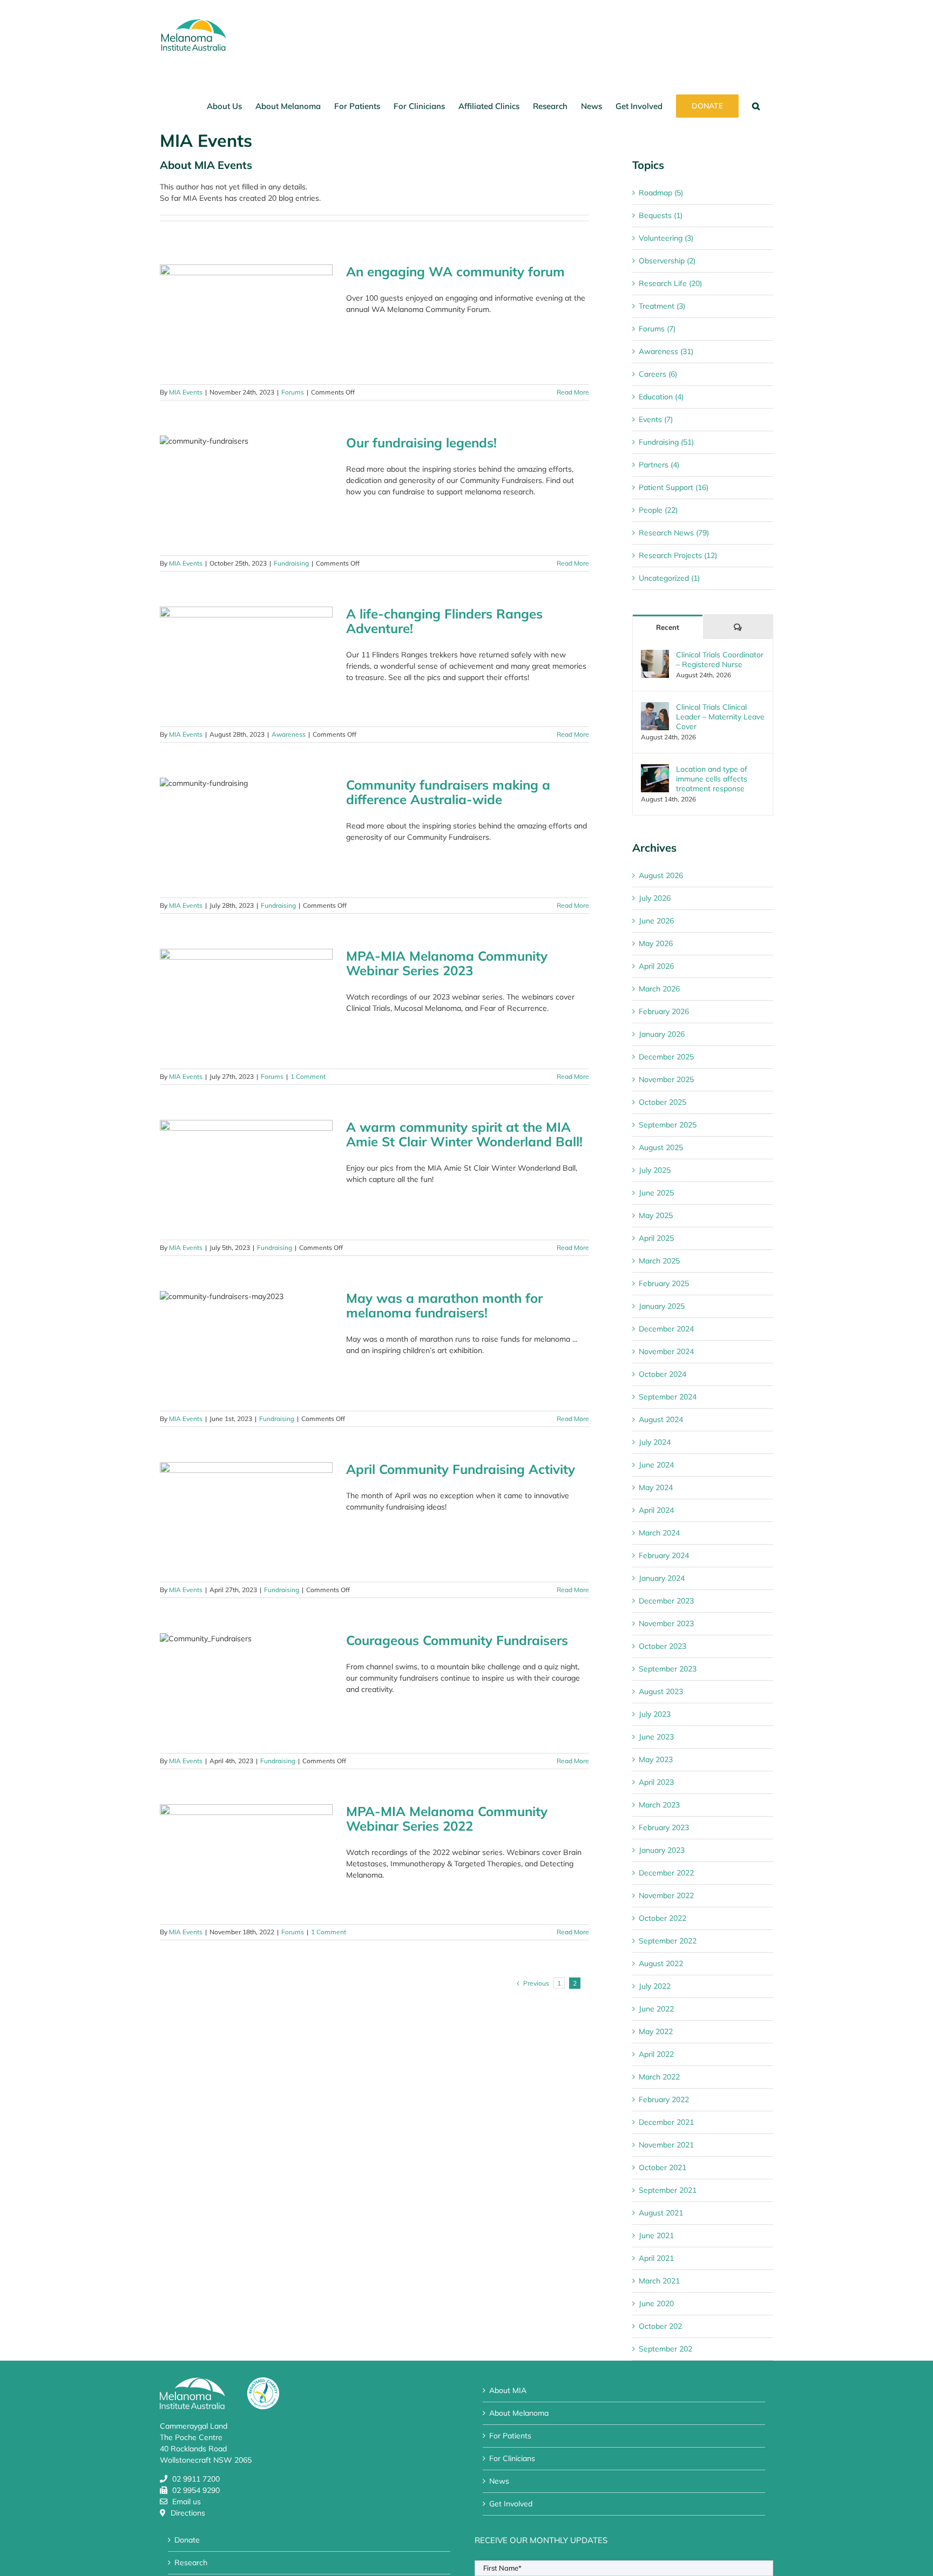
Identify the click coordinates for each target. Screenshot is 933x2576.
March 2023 (659, 1805)
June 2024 (656, 1465)
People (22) (658, 510)
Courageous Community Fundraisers (457, 1640)
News (499, 2481)
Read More (573, 392)
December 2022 (666, 1873)
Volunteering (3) (666, 238)
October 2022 (662, 1918)
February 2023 (664, 1827)
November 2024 (666, 1351)
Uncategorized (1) (669, 578)
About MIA (508, 2390)
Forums (293, 392)
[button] (756, 106)
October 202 (660, 2326)
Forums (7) (657, 329)
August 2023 (661, 1691)
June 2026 (656, 921)
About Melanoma (519, 2413)
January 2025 (662, 1306)
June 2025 (656, 1193)
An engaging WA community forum (455, 271)
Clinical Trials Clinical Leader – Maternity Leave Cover (720, 717)
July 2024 (655, 1442)
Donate (187, 2540)
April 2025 (656, 1238)
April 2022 (656, 2054)
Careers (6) (658, 374)
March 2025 (659, 1261)
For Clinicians (512, 2458)
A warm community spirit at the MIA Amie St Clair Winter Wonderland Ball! (464, 1134)
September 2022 (668, 1941)
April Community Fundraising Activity (461, 1469)
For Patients (510, 2436)
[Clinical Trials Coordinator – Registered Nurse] (655, 655)
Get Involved (511, 2504)
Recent (668, 627)
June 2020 (656, 2303)
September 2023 (668, 1669)
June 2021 (656, 2235)
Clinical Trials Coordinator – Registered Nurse (720, 660)
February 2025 (664, 1283)
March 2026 (659, 989)
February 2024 (664, 1555)
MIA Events (186, 392)
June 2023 (656, 1737)
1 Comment (308, 1076)
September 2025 (668, 1125)
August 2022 (661, 1963)
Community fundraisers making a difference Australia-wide (448, 792)
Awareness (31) (666, 351)
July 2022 (655, 1986)
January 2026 (662, 1034)
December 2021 (666, 2122)
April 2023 (656, 1782)
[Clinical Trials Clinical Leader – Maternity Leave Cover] (655, 708)
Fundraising (291, 563)
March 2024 (659, 1533)
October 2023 (662, 1646)
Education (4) (661, 397)
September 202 (665, 2349)
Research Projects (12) (678, 555)
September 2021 (668, 2190)
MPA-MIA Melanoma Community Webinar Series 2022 (447, 1819)
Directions (188, 2513)
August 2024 (661, 1419)
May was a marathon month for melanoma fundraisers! (444, 1305)
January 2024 (662, 1578)
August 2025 (661, 1147)
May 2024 (656, 1487)
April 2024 (656, 1510)
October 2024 (662, 1374)
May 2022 (656, 2031)
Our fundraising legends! (421, 443)
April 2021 (656, 2258)
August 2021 (661, 2213)
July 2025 (655, 1170)
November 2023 (666, 1623)
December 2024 (666, 1329)
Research (191, 2563)
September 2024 (668, 1397)
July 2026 (655, 898)
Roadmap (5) (661, 193)
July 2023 (655, 1714)
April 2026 (656, 966)
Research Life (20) (670, 283)
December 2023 (666, 1601)
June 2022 (656, 2009)
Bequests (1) (661, 215)
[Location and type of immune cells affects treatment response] (655, 770)
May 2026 (656, 943)
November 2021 (666, 2145)
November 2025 (666, 1079)
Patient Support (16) (674, 487)
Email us (187, 2502)
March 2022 (659, 2077)
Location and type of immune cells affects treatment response (712, 779)
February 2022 (664, 2099)
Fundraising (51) (666, 442)
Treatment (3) (662, 306)
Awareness (289, 734)
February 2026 (664, 1011)
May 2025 (656, 1215)
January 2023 (662, 1850)
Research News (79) (674, 533)
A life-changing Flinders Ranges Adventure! (444, 621)
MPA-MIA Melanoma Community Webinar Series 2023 (447, 963)
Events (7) (656, 419)
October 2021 (662, 2167)
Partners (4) (659, 465)
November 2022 (666, 1895)
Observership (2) (667, 261)
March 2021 (659, 2281)
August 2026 (661, 875)
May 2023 (656, 1759)
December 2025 (666, 1057)
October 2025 (662, 1102)
